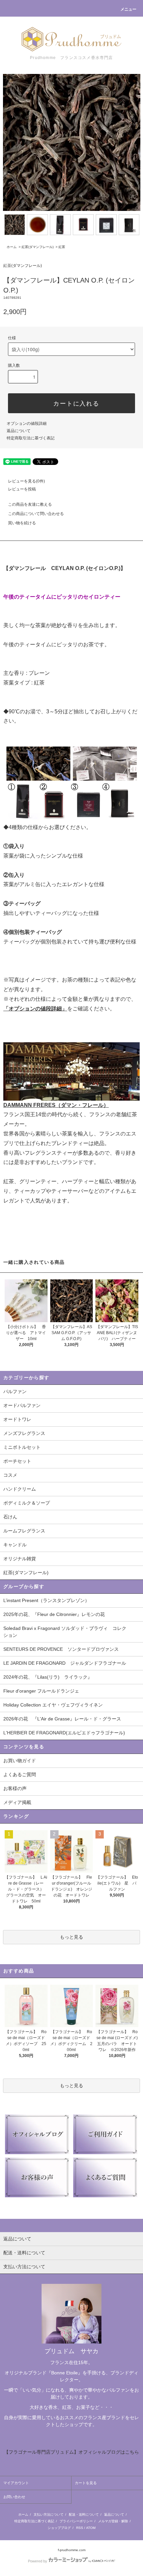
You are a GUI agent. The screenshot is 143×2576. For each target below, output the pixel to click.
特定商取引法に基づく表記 (31, 438)
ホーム (12, 247)
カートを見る (86, 2483)
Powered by (38, 2561)
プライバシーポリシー (76, 2521)
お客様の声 (15, 1788)
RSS (80, 2528)
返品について (19, 431)
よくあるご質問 (20, 1774)
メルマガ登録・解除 (113, 2521)
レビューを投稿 (22, 489)
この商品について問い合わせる (36, 514)
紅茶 (62, 247)
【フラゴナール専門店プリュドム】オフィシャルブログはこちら (71, 2452)
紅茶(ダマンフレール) (38, 247)
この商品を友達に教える (30, 504)
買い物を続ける (22, 523)
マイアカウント (16, 2483)
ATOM (91, 2528)
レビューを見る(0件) (26, 481)
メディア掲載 (17, 1802)
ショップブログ (59, 2528)
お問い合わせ (14, 2497)
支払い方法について (49, 2514)
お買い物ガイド (20, 1761)
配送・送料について (84, 2514)
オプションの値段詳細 (27, 423)
